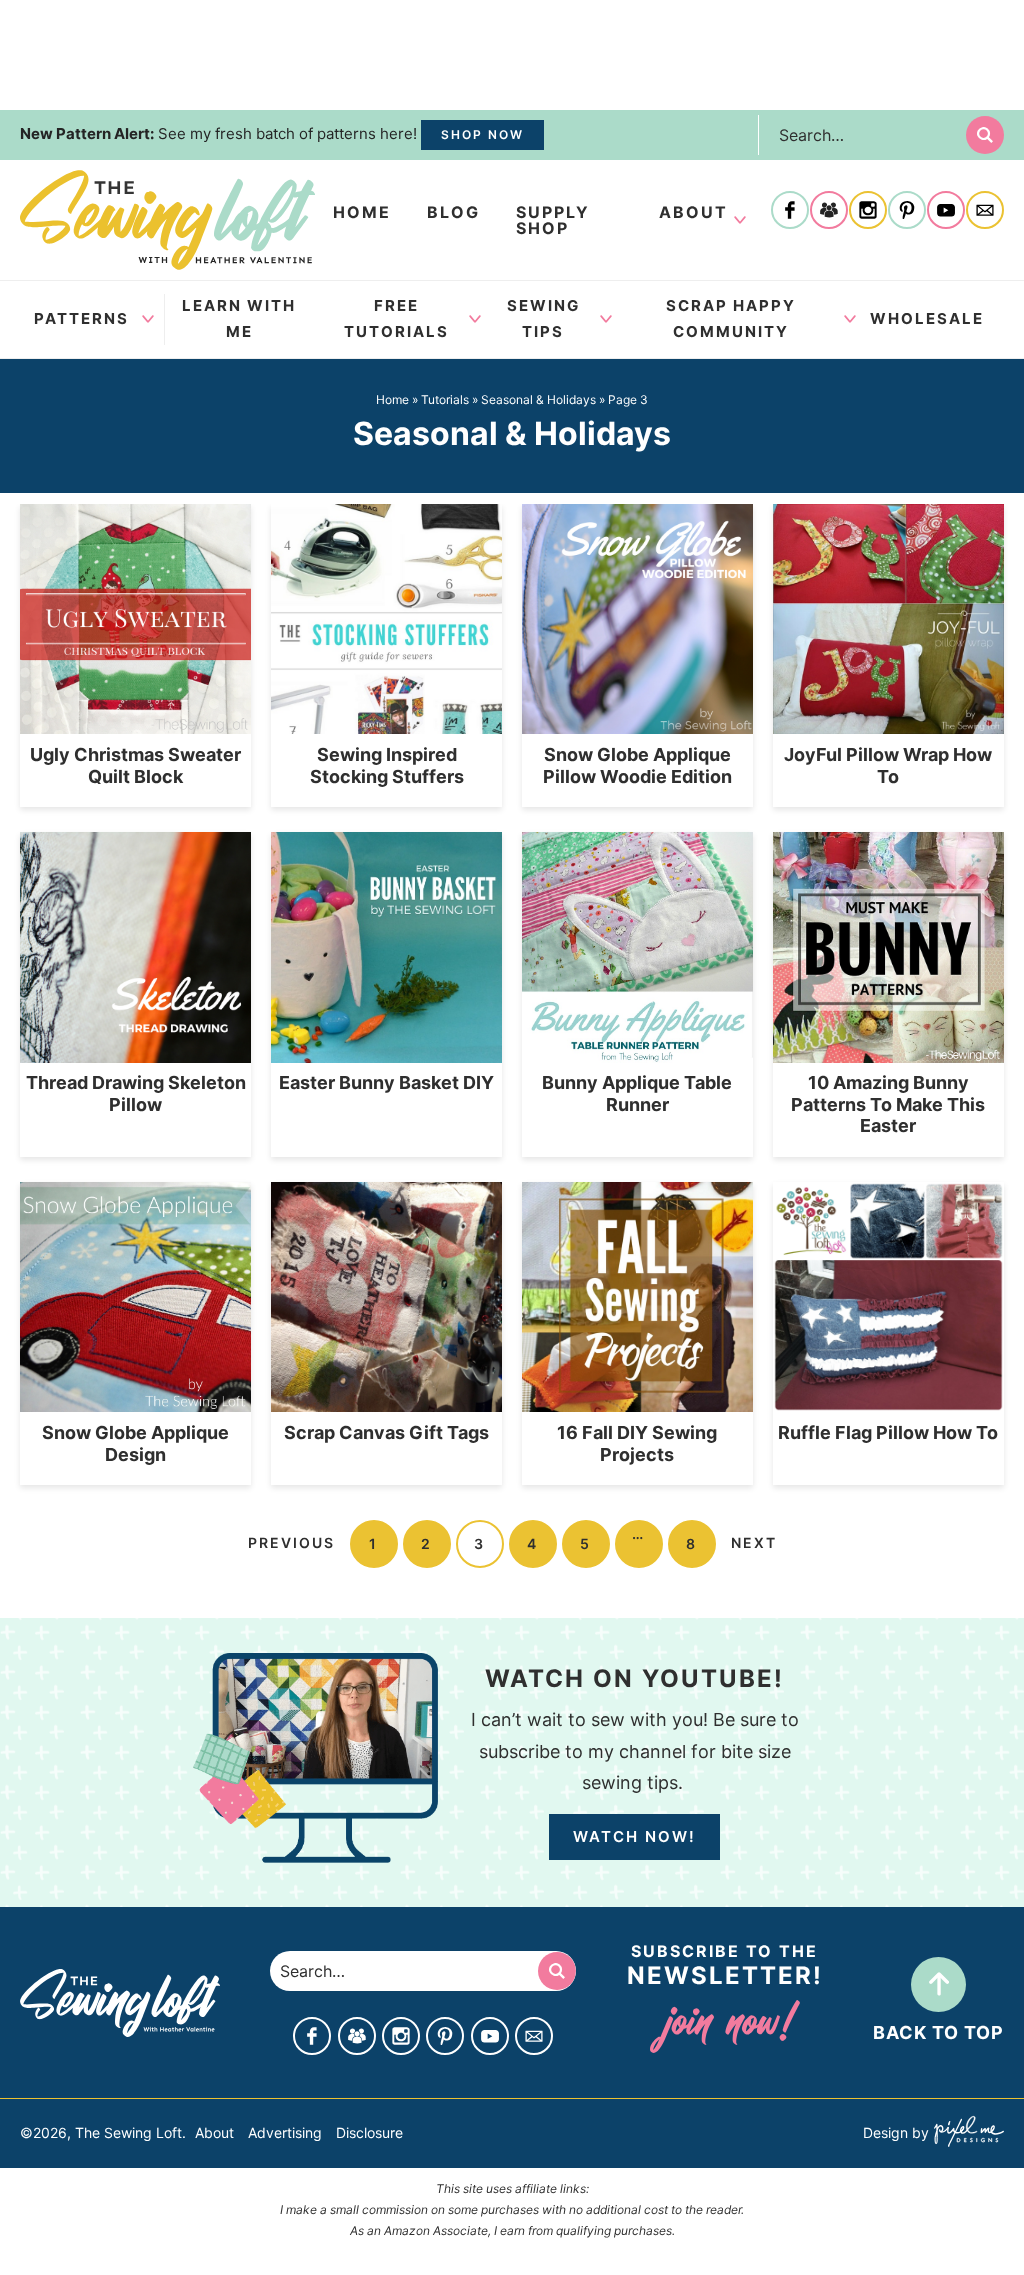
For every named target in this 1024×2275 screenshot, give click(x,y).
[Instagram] (868, 212)
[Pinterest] (907, 212)
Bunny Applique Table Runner (637, 1093)
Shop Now (482, 134)
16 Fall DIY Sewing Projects (637, 1443)
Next (754, 1542)
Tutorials (445, 399)
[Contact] (985, 212)
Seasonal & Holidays (538, 399)
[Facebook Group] (829, 212)
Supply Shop (553, 220)
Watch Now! (634, 1836)
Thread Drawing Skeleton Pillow (136, 1093)
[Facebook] (790, 212)
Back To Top (938, 2032)
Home (362, 212)
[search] (985, 135)
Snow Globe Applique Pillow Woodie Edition (637, 765)
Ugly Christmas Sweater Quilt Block (135, 765)
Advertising (285, 2132)
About (693, 212)
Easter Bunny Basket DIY (386, 1082)
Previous (291, 1542)
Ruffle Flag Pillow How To (888, 1432)
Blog (453, 212)
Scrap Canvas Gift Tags (386, 1432)
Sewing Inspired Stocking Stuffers (387, 765)
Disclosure (369, 2132)
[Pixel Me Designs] (966, 2133)
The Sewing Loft (167, 220)
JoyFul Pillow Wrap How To (888, 765)
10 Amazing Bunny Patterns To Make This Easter (888, 1104)
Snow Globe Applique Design (135, 1443)
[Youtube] (946, 212)
